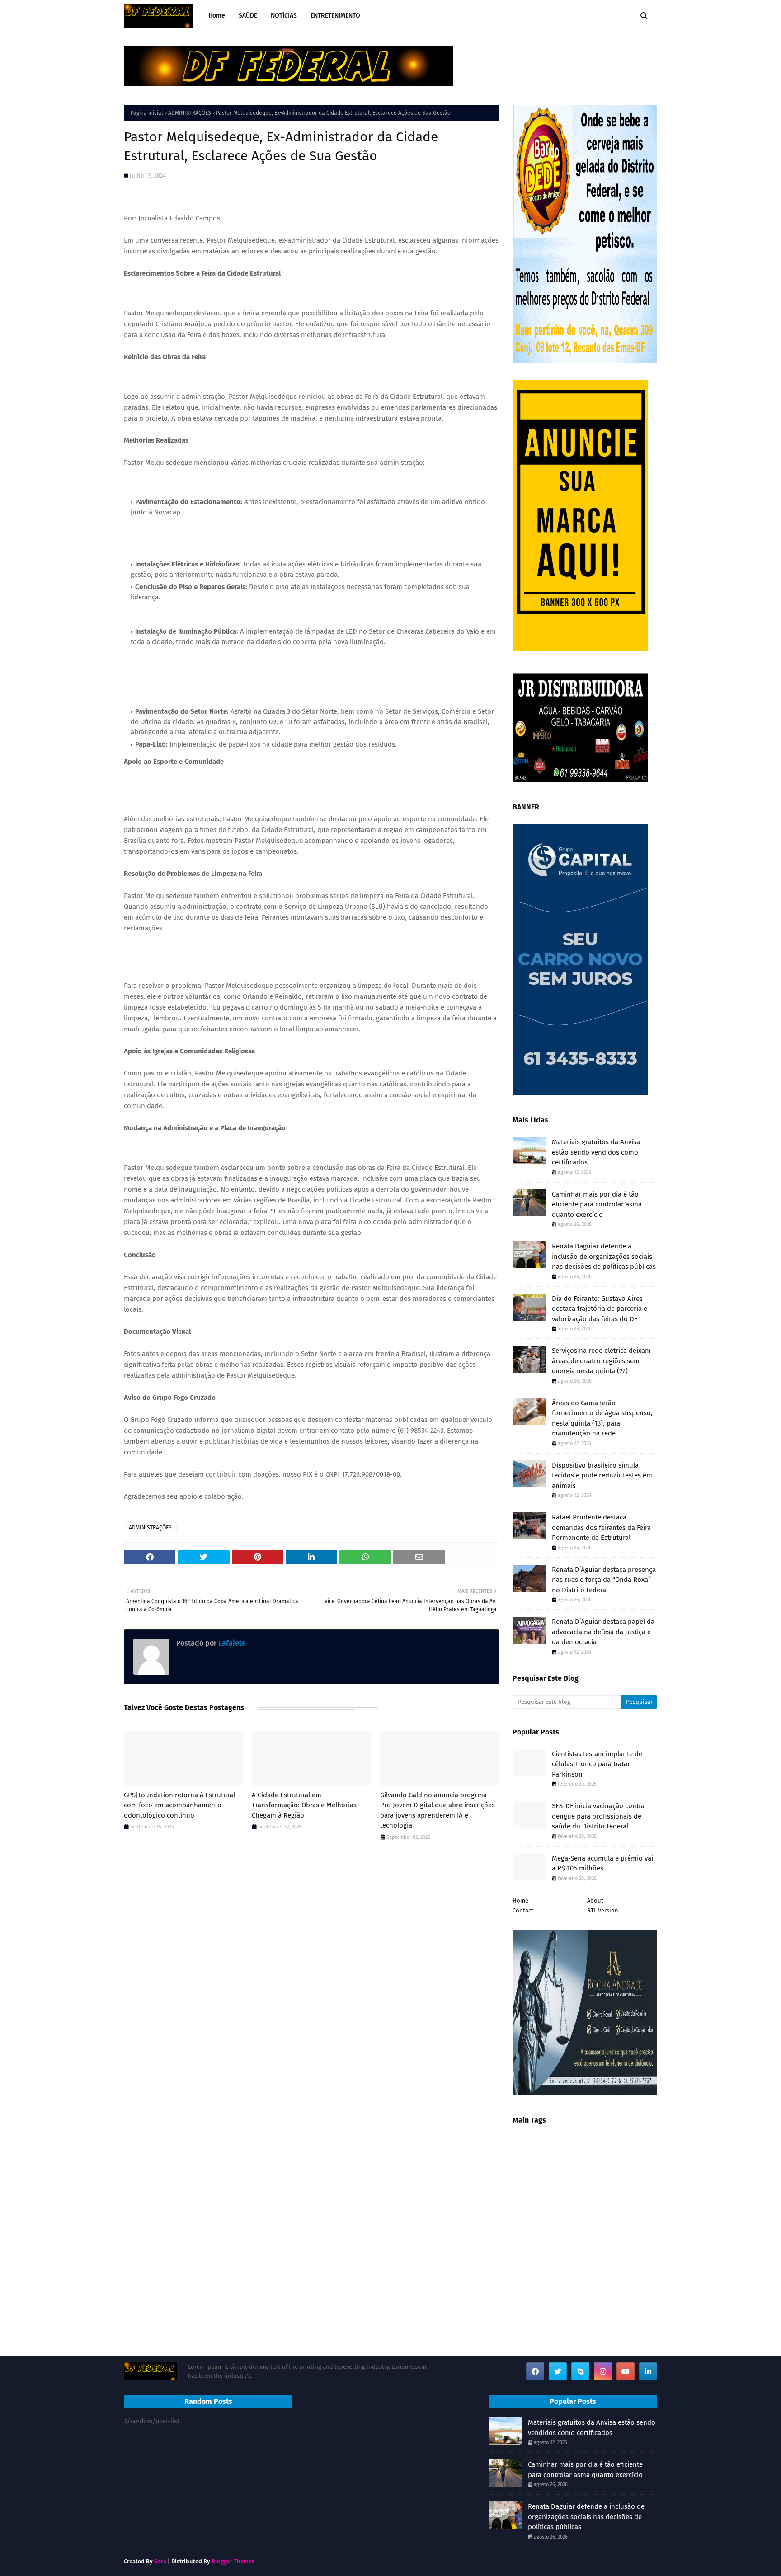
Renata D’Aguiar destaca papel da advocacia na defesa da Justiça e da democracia (603, 1632)
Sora (160, 2561)
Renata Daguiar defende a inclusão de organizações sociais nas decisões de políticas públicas (604, 1256)
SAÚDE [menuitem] (248, 16)
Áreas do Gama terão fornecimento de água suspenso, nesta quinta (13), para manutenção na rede (602, 1418)
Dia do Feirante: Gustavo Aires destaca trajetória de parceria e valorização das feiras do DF (600, 1309)
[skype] (580, 2371)
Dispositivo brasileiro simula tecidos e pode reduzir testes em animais (602, 1475)
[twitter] (558, 2371)
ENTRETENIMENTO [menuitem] (335, 16)
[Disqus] (311, 1976)
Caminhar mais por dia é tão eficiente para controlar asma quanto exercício (597, 1204)
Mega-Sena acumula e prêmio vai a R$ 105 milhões (602, 1863)
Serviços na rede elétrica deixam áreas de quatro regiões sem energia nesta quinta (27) (601, 1361)
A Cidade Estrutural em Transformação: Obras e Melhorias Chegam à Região (304, 1805)
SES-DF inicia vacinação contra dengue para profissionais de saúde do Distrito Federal (598, 1816)
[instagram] (603, 2371)
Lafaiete (231, 1643)
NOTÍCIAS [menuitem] (284, 16)
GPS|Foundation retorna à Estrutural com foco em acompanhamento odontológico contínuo (179, 1805)
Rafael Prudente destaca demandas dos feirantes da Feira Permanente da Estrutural (601, 1527)
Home (520, 1900)
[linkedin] (648, 2371)
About (595, 1900)
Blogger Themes (233, 2561)
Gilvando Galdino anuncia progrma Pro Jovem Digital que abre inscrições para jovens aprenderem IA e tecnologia (438, 1810)
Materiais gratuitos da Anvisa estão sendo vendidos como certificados (596, 1152)
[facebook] (535, 2371)
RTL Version (603, 1910)
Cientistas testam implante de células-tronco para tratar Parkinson (597, 1764)
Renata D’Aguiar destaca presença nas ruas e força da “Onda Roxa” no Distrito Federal (604, 1580)
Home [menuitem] (217, 16)
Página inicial (147, 113)
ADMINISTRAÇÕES (190, 113)
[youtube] (626, 2371)
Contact (523, 1910)
